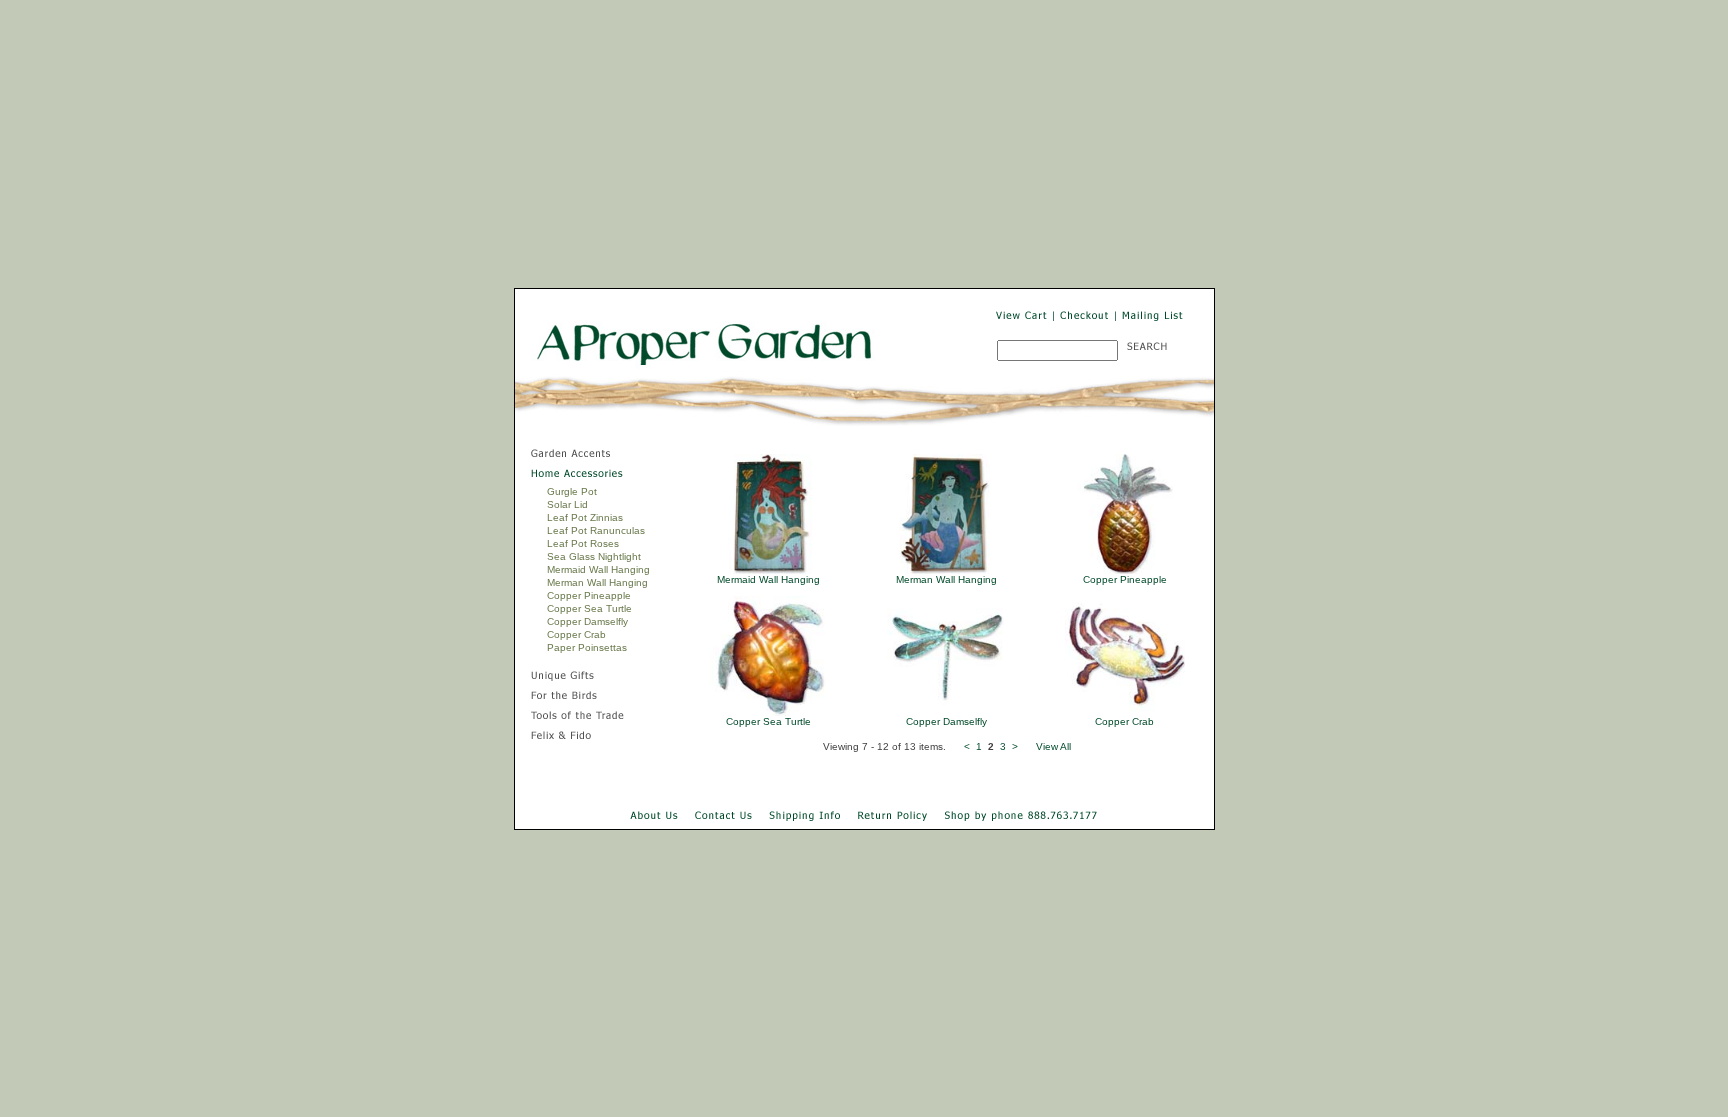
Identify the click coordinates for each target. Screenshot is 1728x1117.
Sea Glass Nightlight (594, 556)
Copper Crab (576, 634)
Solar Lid (567, 504)
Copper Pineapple (589, 595)
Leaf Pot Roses (583, 543)
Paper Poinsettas (587, 647)
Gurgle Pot (572, 491)
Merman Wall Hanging (597, 582)
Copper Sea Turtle (589, 608)
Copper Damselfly (587, 621)
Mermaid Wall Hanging (598, 569)
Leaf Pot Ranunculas (596, 530)
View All (1053, 746)
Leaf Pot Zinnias (585, 517)
